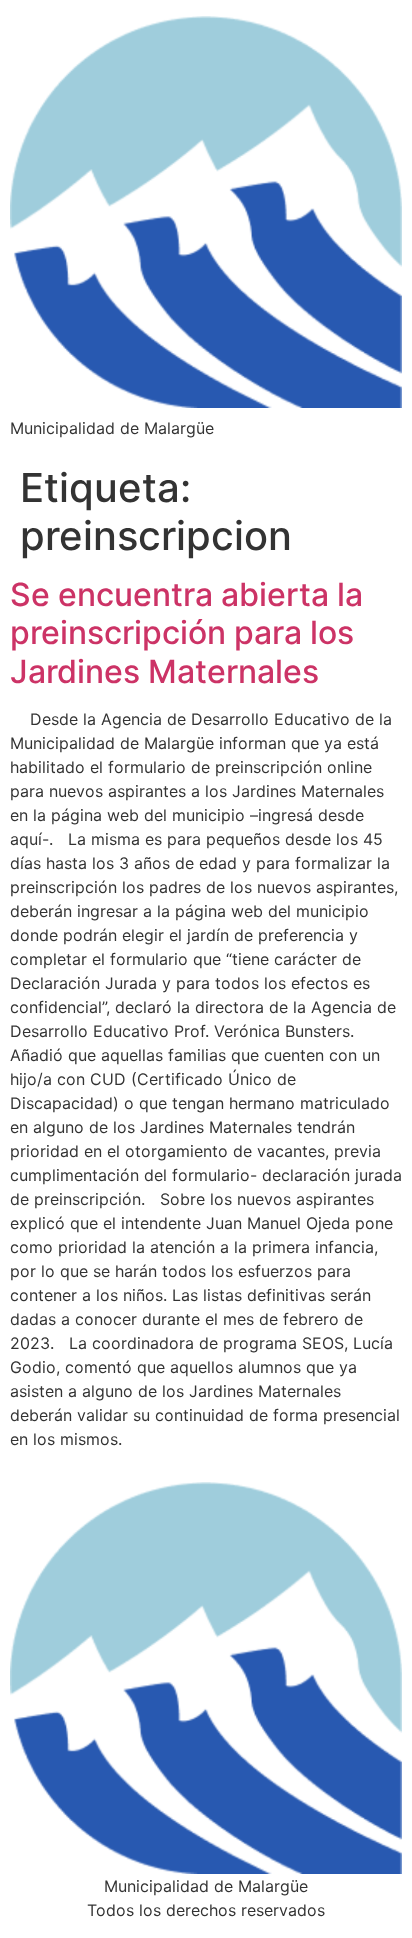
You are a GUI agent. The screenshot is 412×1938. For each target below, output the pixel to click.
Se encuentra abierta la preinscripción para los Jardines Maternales (186, 633)
